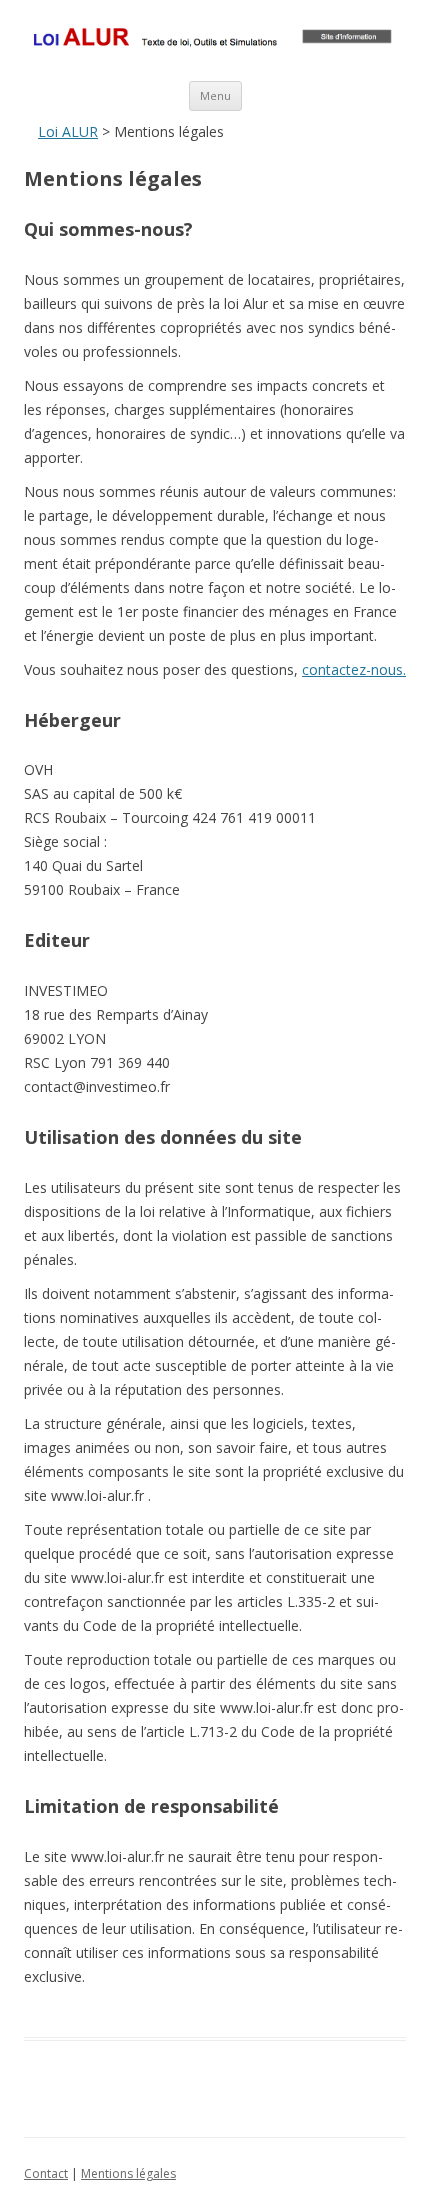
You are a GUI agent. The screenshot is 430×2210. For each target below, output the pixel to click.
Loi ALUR (68, 131)
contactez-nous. (354, 669)
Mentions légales (128, 2173)
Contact (46, 2173)
